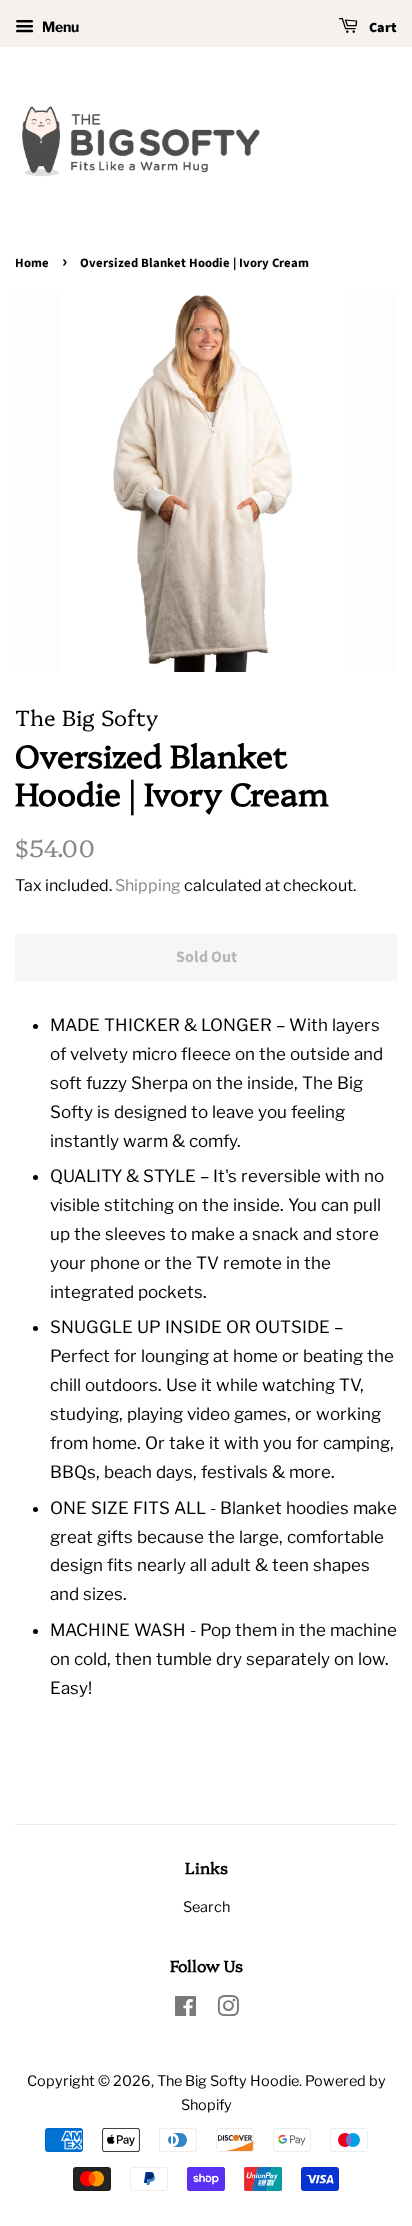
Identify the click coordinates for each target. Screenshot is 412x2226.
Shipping (148, 885)
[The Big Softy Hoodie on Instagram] (228, 2010)
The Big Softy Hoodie (228, 2081)
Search (206, 1907)
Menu (59, 26)
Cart (381, 28)
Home (32, 263)
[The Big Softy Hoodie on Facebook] (185, 2010)
